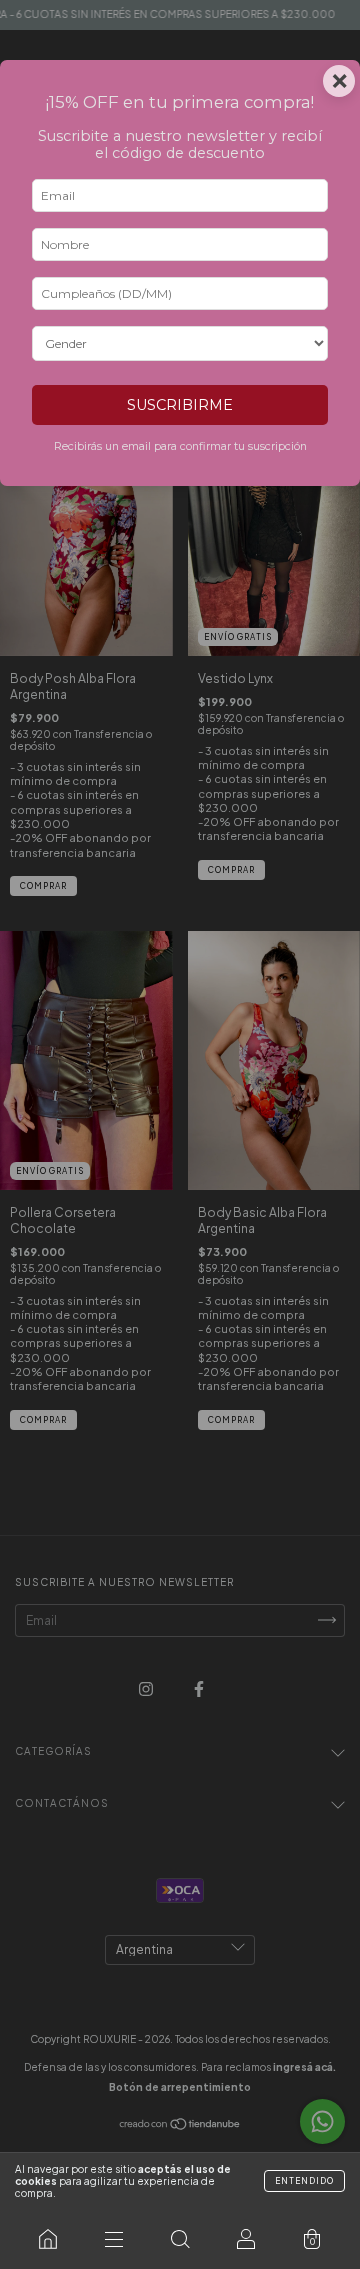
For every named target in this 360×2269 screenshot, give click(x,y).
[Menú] (114, 2239)
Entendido (304, 2181)
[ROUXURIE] (48, 2239)
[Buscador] (180, 2239)
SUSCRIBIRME (180, 405)
